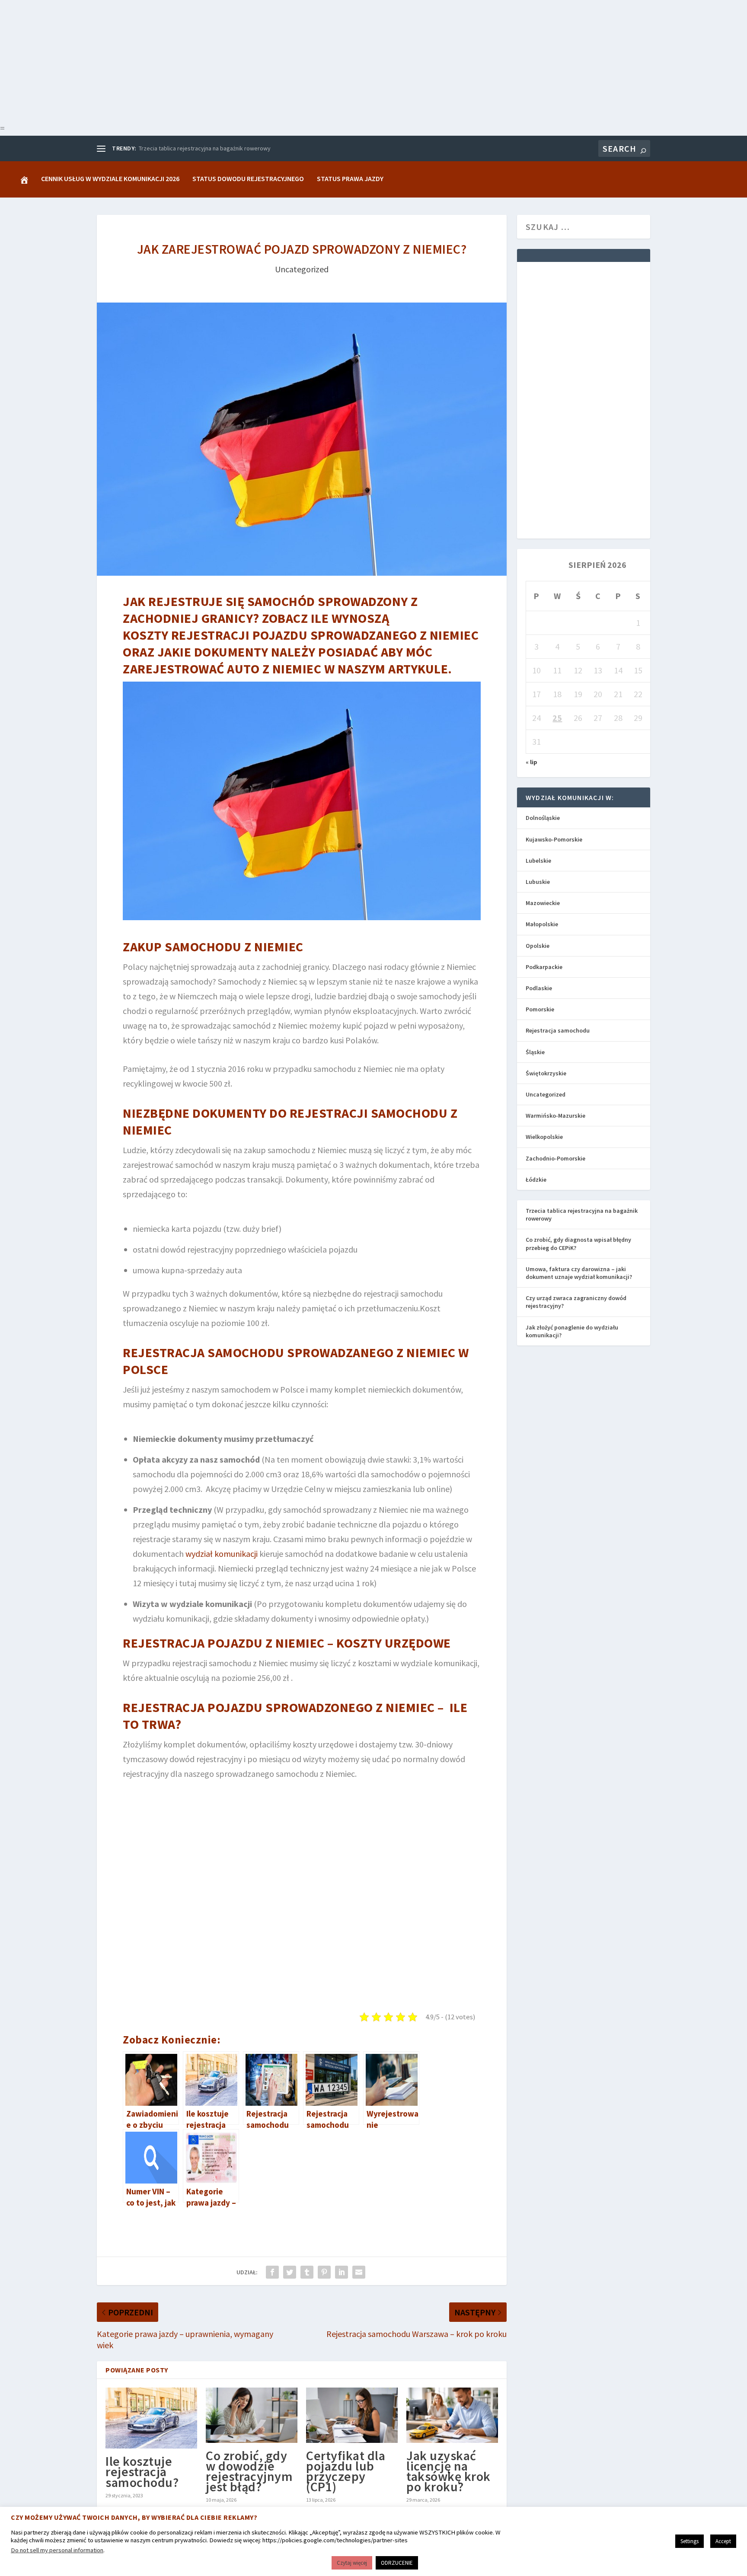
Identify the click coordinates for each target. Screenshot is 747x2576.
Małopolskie (542, 924)
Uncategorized (302, 269)
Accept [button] (723, 2541)
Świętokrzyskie (546, 1073)
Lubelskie (538, 861)
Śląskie (535, 1052)
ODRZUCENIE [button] (397, 2563)
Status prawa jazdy (350, 179)
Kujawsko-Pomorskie (554, 839)
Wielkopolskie (544, 1137)
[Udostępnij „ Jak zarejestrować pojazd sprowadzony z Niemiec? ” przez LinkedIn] (342, 2272)
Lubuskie (538, 882)
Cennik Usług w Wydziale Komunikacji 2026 (110, 179)
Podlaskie (539, 988)
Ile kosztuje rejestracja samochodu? (142, 2471)
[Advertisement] (259, 61)
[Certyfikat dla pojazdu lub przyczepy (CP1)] (352, 2415)
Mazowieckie (543, 903)
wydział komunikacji (222, 1554)
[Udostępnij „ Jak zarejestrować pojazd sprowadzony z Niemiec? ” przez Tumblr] (307, 2272)
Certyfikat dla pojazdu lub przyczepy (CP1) (346, 2471)
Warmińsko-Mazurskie (555, 1116)
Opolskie (538, 946)
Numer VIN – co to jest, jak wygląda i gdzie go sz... (203, 148)
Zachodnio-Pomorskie (555, 1158)
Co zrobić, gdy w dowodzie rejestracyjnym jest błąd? (249, 2471)
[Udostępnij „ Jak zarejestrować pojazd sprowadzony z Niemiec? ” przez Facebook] (272, 2272)
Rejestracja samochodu (558, 1030)
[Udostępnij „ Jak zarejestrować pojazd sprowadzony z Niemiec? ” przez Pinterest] (324, 2272)
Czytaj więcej (352, 2563)
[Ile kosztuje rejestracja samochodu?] (151, 2418)
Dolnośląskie (543, 818)
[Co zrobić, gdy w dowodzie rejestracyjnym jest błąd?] (252, 2415)
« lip (532, 762)
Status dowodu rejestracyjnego (248, 179)
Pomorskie (540, 1009)
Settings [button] (690, 2541)
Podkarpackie (544, 967)
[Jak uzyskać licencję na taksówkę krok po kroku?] (452, 2415)
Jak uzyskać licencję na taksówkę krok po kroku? (449, 2471)
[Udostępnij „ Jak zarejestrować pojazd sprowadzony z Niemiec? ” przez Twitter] (290, 2272)
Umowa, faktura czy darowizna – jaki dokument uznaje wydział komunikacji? (579, 1273)
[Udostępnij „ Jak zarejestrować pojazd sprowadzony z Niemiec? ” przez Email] (359, 2272)
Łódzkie (536, 1180)
